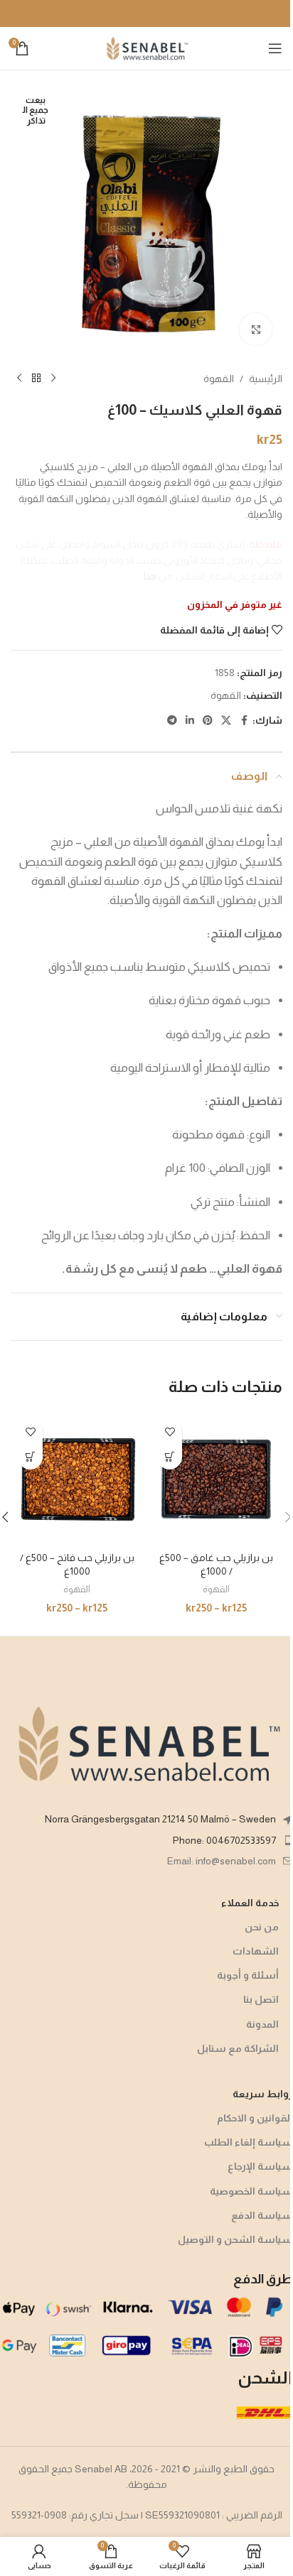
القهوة (219, 379)
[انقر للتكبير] (256, 329)
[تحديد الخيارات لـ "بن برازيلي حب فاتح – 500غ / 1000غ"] (30, 1457)
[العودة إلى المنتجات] (36, 379)
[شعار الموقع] (146, 48)
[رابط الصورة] (146, 1743)
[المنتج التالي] (19, 379)
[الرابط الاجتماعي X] (226, 721)
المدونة (262, 2024)
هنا (150, 576)
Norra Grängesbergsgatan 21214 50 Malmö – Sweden (160, 1819)
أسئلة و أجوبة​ (248, 1975)
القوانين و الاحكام (255, 2118)
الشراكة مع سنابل (238, 2048)
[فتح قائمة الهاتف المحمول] (275, 48)
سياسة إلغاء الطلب (249, 2142)
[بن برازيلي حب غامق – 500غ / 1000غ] (216, 1479)
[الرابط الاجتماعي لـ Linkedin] (190, 721)
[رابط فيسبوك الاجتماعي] (244, 721)
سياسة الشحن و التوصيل (235, 2239)
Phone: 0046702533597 (224, 1840)
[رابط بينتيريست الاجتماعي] (208, 721)
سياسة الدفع (262, 2215)
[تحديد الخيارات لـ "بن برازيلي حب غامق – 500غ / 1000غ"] (170, 1457)
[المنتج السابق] (53, 379)
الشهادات (256, 1951)
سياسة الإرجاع (260, 2166)
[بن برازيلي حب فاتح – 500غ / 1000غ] (77, 1479)
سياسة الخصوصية (251, 2191)
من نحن (262, 1927)
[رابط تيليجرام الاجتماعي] (172, 721)
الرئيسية (266, 379)
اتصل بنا (261, 1999)
